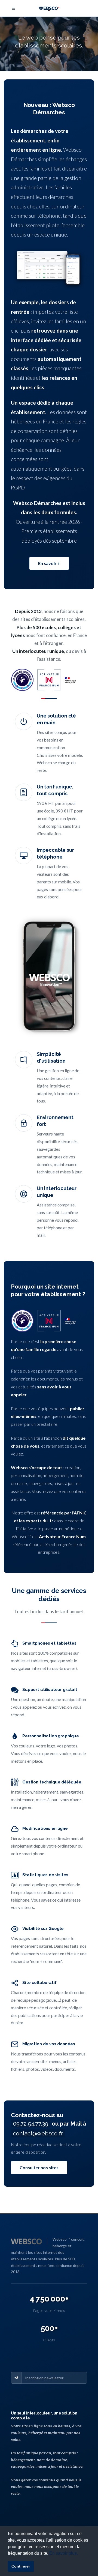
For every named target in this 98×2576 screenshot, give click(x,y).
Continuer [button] (21, 2566)
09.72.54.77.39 (31, 2124)
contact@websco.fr (38, 2133)
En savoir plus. (64, 2553)
